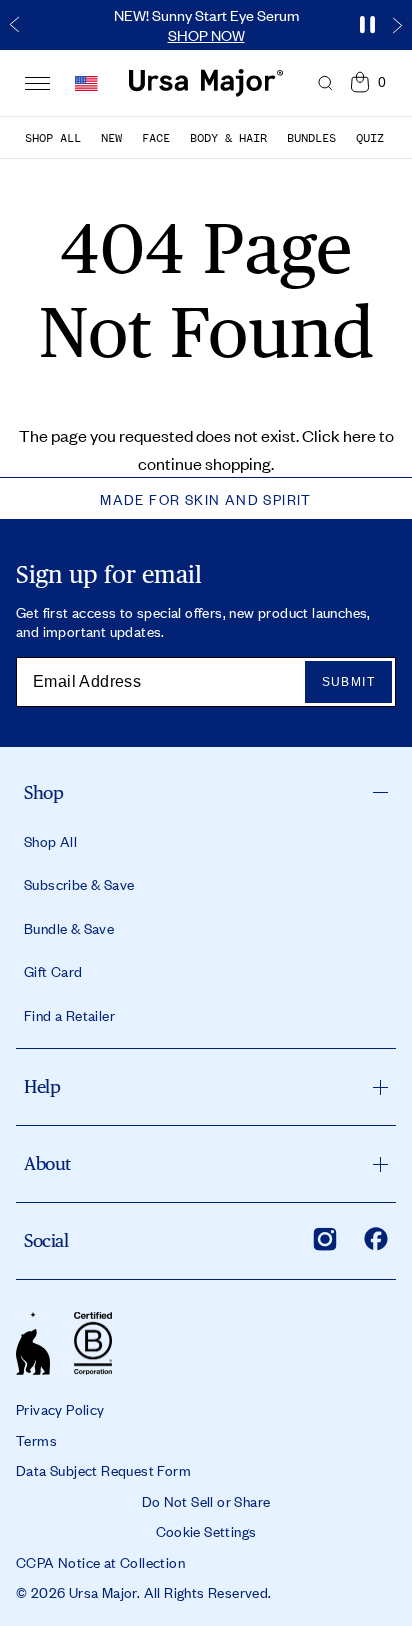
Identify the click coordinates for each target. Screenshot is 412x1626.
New (111, 138)
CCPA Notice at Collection (100, 1562)
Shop (43, 792)
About (47, 1163)
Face (156, 138)
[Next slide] (397, 25)
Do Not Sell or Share (206, 1501)
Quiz (370, 138)
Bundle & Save (69, 928)
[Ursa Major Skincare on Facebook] (376, 1239)
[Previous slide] (15, 25)
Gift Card (53, 971)
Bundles (311, 138)
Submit (348, 682)
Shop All (53, 138)
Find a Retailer (69, 1015)
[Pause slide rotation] (367, 25)
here (359, 435)
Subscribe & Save (79, 884)
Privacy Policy (60, 1409)
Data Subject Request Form (103, 1470)
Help (42, 1086)
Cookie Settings (206, 1531)
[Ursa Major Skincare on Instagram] (325, 1239)
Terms (36, 1440)
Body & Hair (228, 138)
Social (46, 1240)
